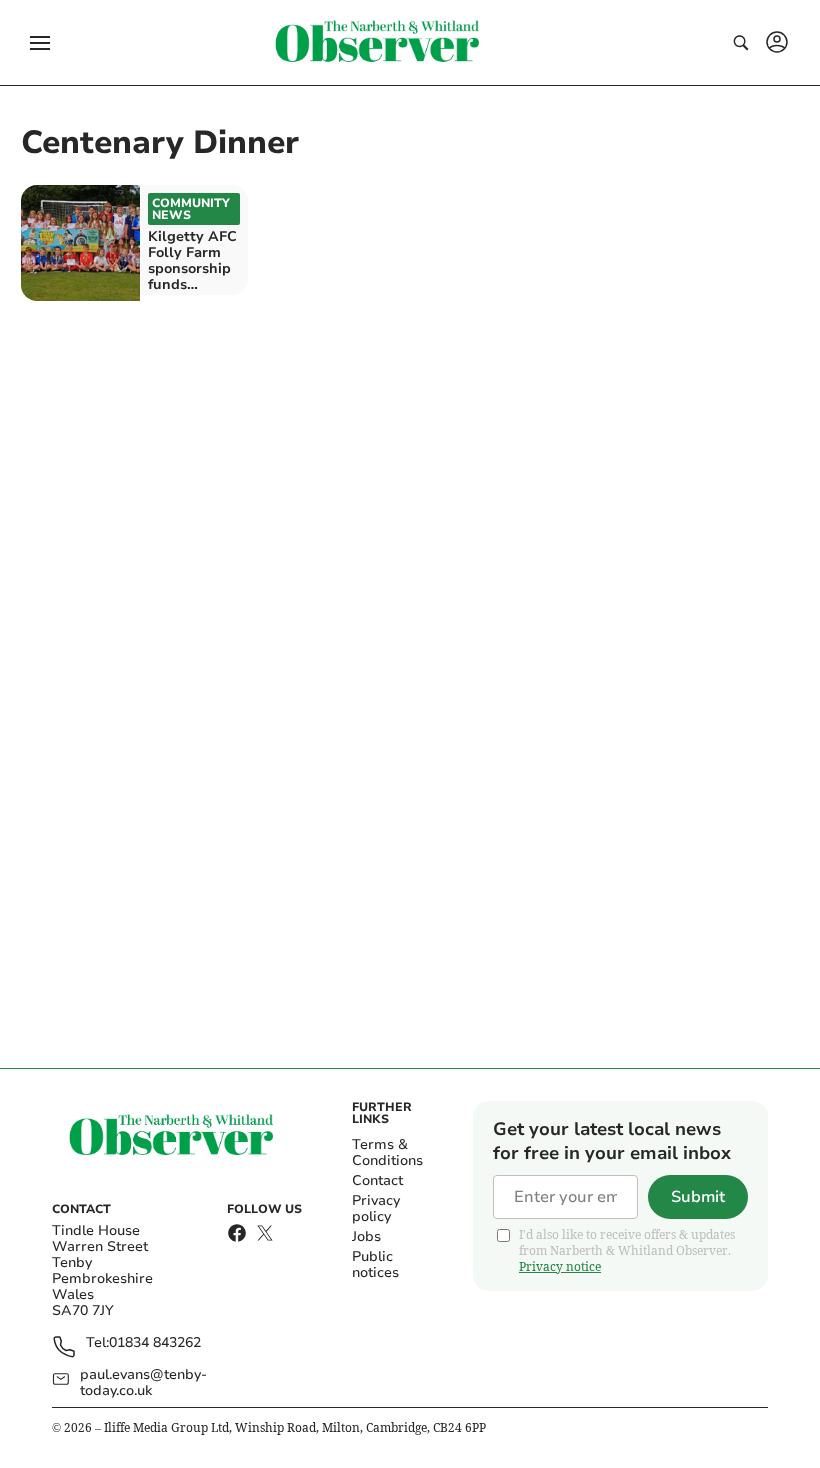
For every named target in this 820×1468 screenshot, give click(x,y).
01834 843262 (155, 1343)
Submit (698, 1197)
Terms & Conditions (387, 1152)
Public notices (375, 1264)
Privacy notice (560, 1266)
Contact (377, 1180)
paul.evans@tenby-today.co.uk (143, 1383)
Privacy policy (376, 1208)
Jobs (366, 1236)
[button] (40, 43)
